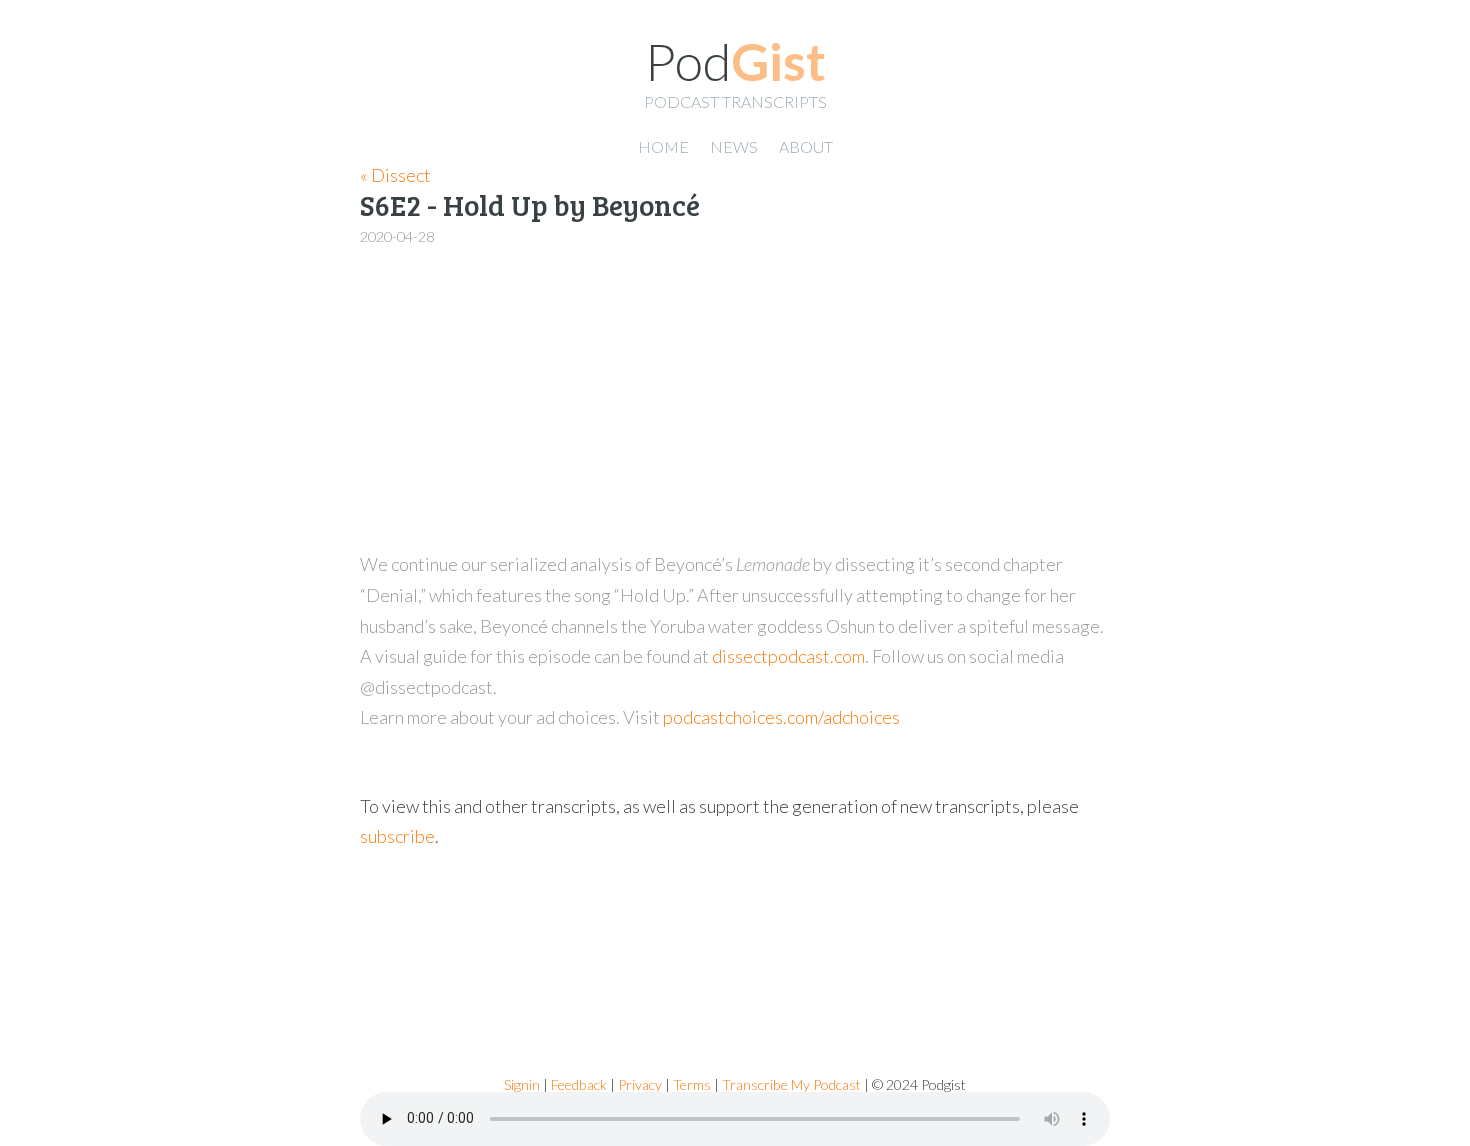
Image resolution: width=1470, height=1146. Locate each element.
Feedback (579, 1084)
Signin (522, 1084)
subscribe (397, 836)
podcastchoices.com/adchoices (781, 717)
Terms (692, 1084)
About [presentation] (806, 146)
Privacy (640, 1084)
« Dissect (395, 175)
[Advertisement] (735, 400)
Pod (735, 61)
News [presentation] (734, 146)
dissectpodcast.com (788, 656)
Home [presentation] (663, 146)
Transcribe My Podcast (791, 1084)
